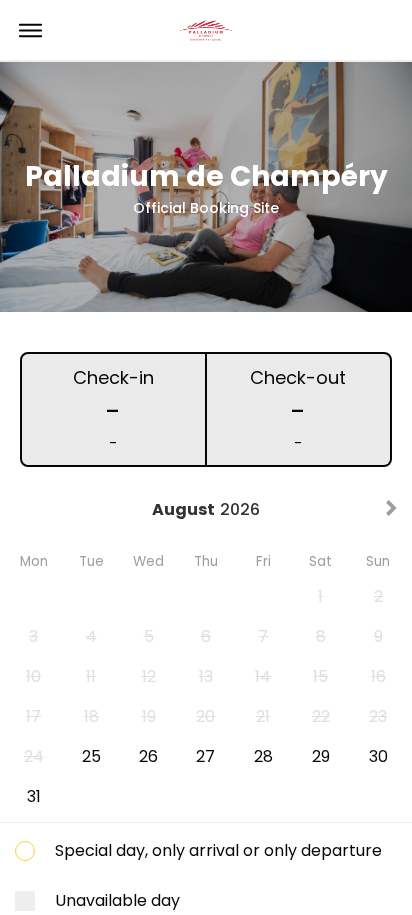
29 (321, 756)
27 (205, 756)
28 (263, 756)
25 (91, 756)
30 (378, 756)
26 (148, 756)
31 (34, 796)
